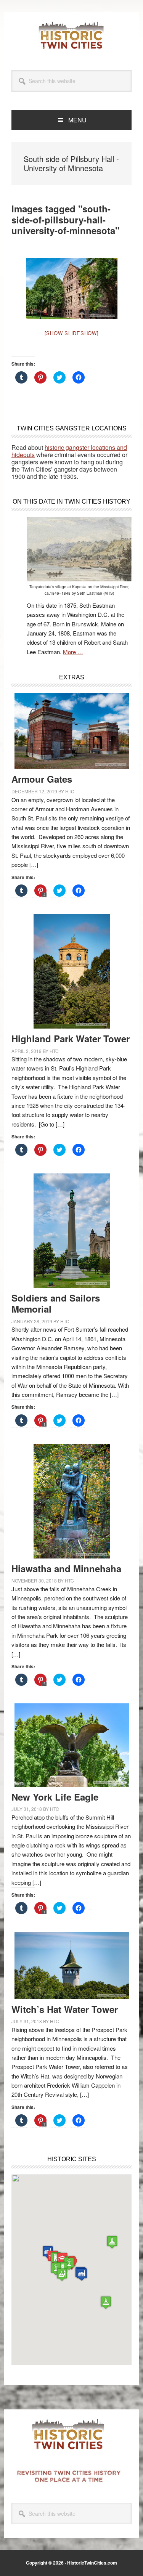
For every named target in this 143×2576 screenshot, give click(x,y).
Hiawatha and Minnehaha (66, 1568)
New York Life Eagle (55, 1797)
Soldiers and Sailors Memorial (56, 1303)
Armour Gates (42, 779)
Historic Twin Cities (72, 35)
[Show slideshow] (72, 333)
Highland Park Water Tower (71, 1038)
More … (73, 652)
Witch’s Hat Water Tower (65, 2009)
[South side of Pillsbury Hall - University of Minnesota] (72, 289)
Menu (77, 120)
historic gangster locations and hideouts (69, 451)
